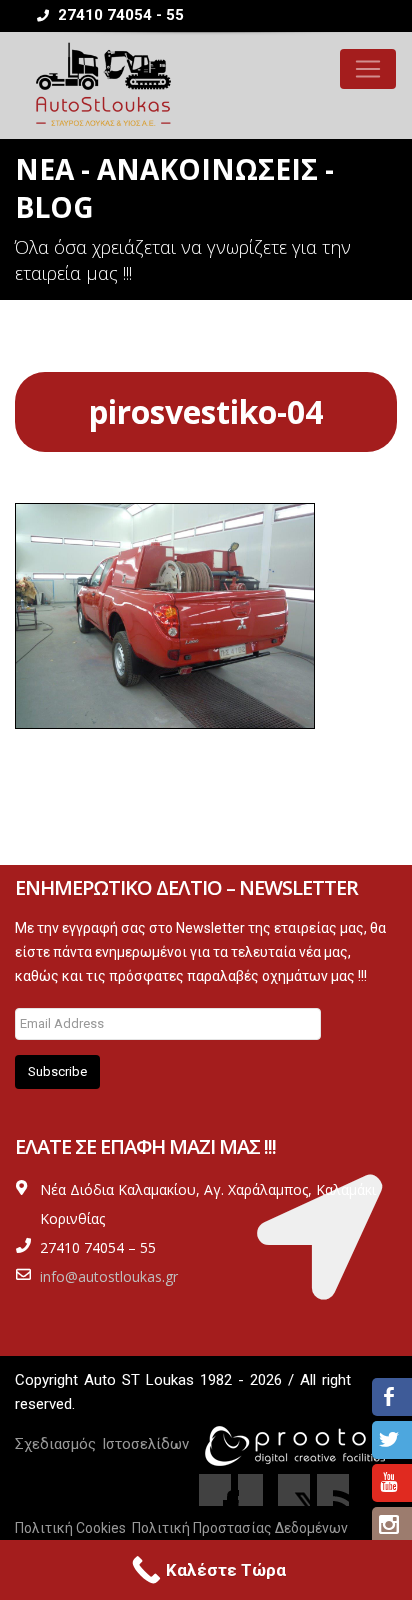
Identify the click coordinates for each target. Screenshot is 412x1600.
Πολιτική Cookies (70, 1528)
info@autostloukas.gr (109, 1276)
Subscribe (57, 1071)
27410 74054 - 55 (119, 15)
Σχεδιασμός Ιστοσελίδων (102, 1444)
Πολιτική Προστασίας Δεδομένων (240, 1528)
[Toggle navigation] (368, 69)
